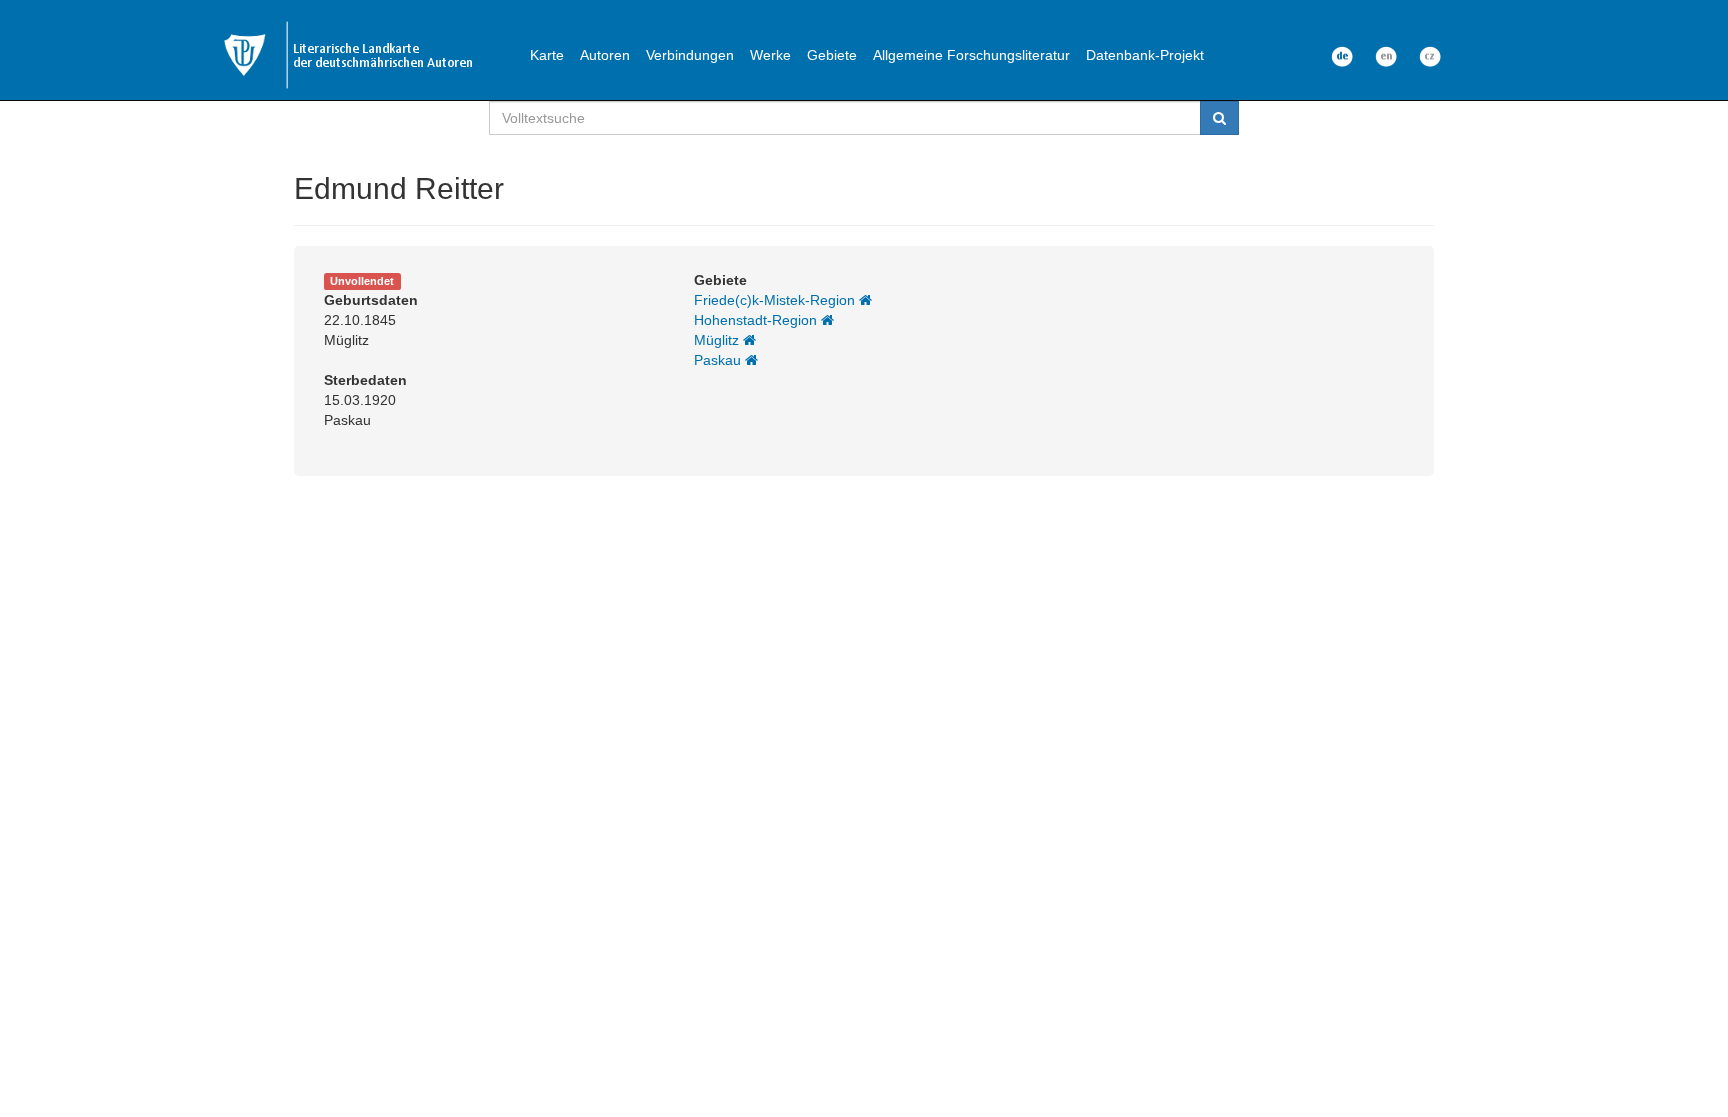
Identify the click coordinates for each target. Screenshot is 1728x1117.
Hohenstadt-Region (757, 320)
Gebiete (832, 55)
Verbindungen (690, 55)
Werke (770, 55)
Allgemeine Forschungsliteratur (971, 55)
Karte (547, 55)
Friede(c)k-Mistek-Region (776, 300)
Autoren (605, 55)
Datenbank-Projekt (1145, 55)
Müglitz (718, 340)
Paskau (719, 360)
